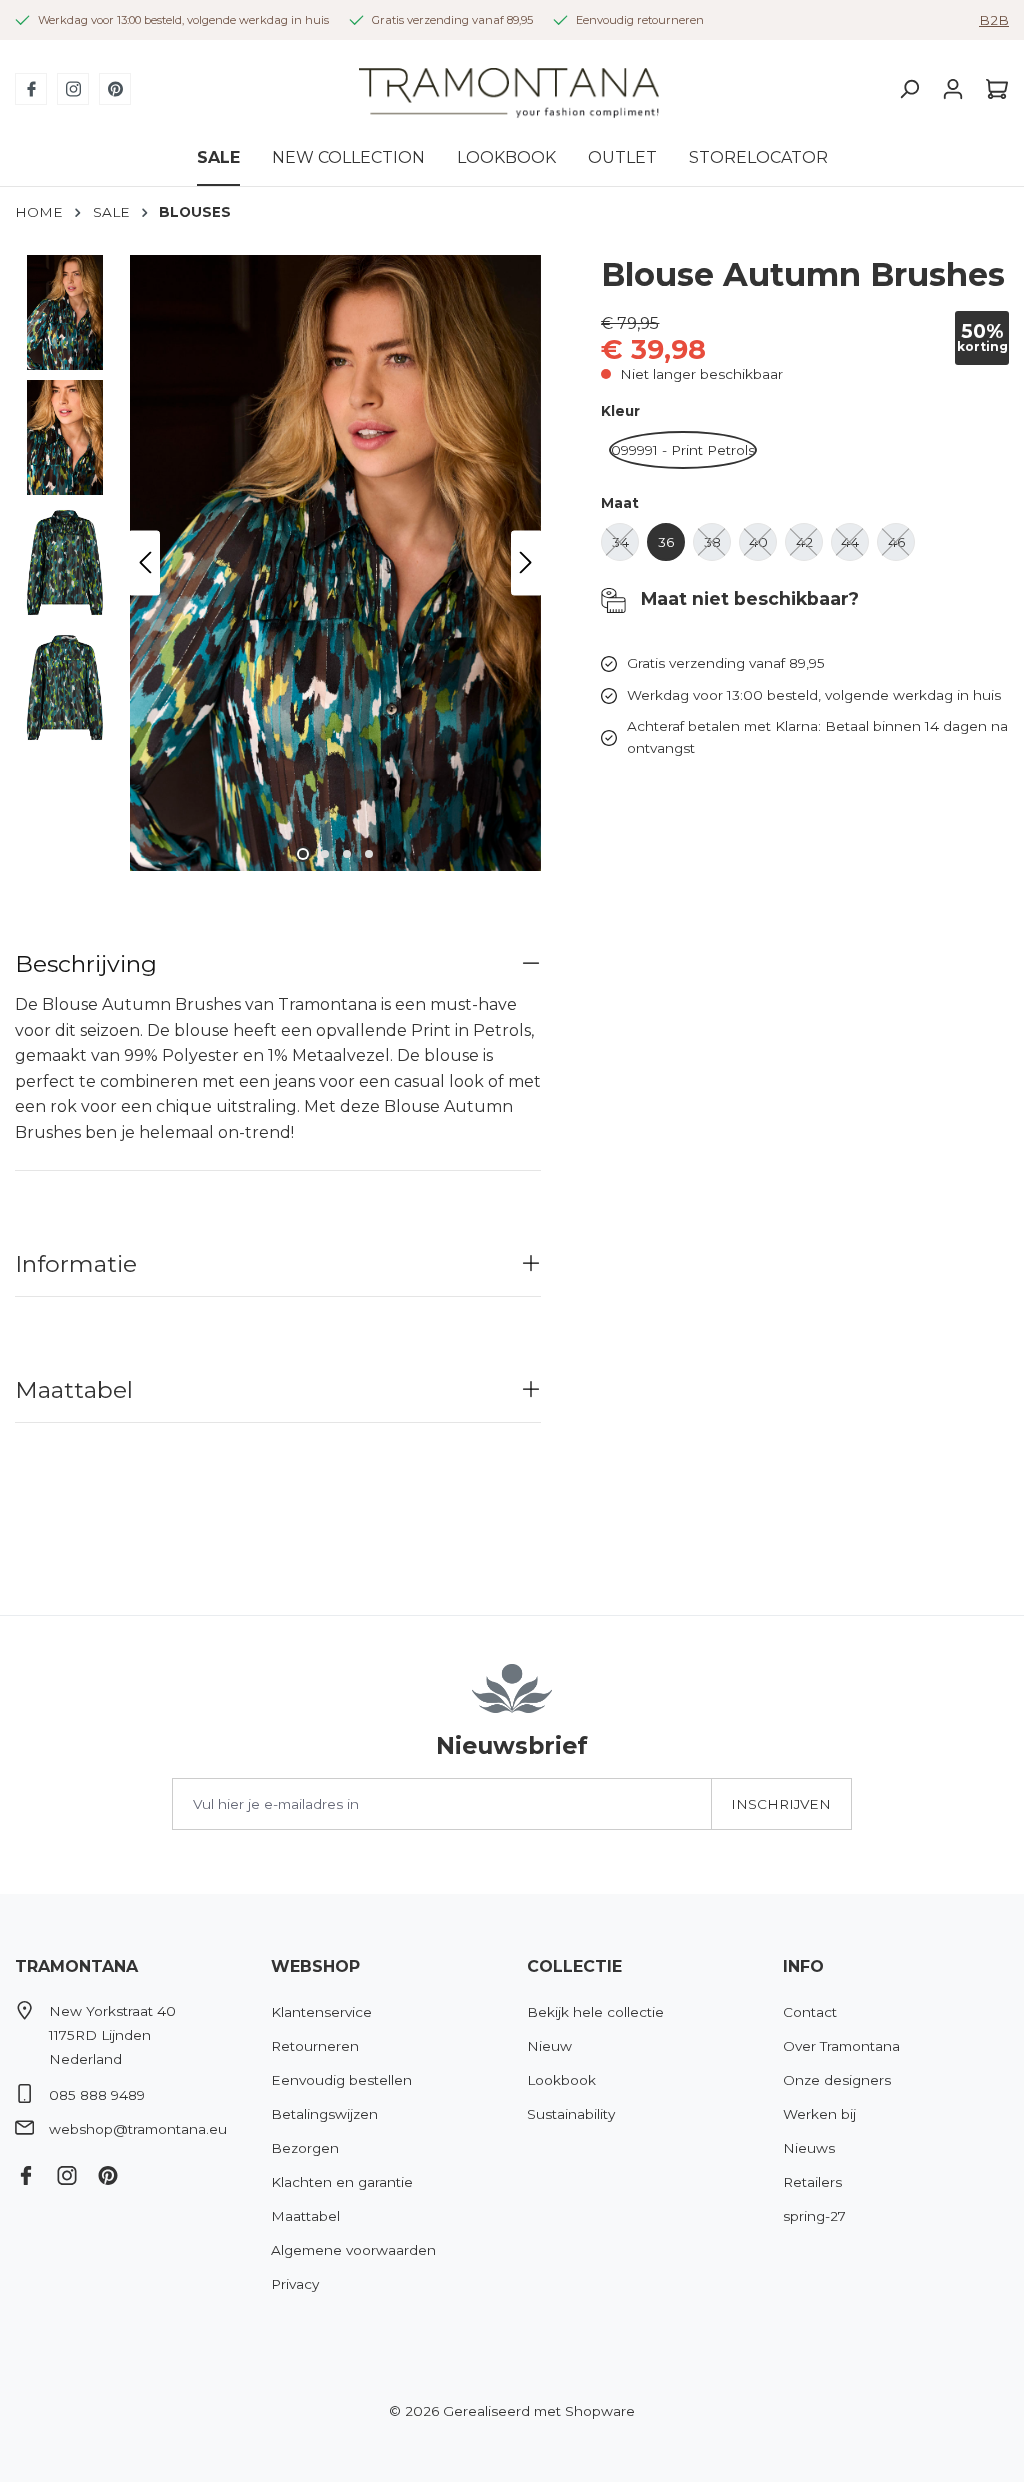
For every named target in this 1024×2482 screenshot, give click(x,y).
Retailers (812, 2182)
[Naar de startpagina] (509, 89)
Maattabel (74, 1389)
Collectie (574, 1966)
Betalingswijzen (324, 2114)
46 (901, 547)
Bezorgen (305, 2148)
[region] (278, 563)
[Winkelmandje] (992, 89)
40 (763, 547)
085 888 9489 (97, 2095)
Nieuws (809, 2148)
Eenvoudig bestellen (341, 2080)
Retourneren (315, 2046)
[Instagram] (73, 89)
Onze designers (837, 2080)
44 (855, 547)
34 (625, 547)
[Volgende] (526, 562)
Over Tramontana (841, 2046)
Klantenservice (321, 2012)
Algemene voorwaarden (353, 2250)
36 (671, 547)
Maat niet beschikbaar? (747, 598)
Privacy (295, 2284)
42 (809, 547)
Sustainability (571, 2114)
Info (803, 1966)
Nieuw (549, 2046)
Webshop (315, 1966)
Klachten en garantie (342, 2182)
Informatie (76, 1263)
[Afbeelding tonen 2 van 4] (325, 854)
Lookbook (561, 2080)
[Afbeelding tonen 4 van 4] (369, 854)
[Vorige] (145, 562)
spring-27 (814, 2216)
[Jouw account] (953, 89)
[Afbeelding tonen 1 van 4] (303, 854)
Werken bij (819, 2114)
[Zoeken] (909, 89)
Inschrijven (781, 1804)
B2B (994, 20)
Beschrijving (86, 963)
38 (717, 547)
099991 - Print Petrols (684, 455)
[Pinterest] (115, 89)
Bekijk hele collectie (595, 2012)
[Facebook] (31, 89)
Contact (810, 2012)
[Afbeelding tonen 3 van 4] (347, 854)
